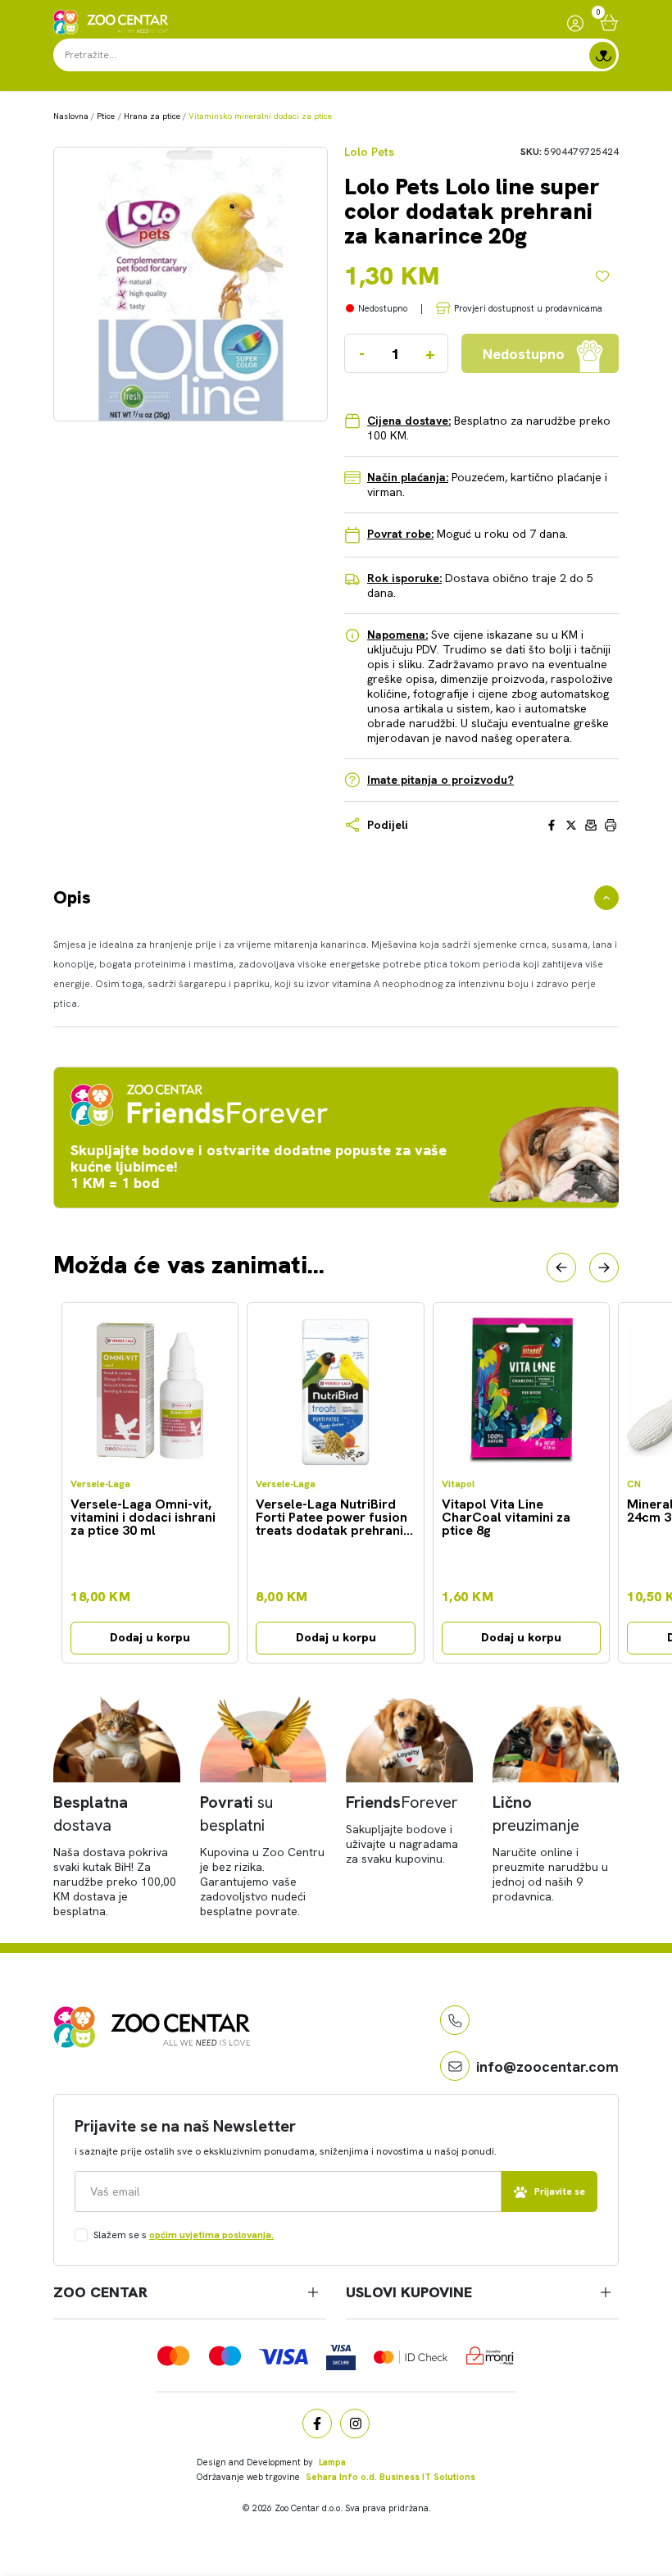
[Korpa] (609, 23)
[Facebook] (317, 2424)
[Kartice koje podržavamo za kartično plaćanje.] (173, 2356)
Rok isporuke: (404, 578)
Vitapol (458, 1484)
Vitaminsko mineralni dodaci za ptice (260, 116)
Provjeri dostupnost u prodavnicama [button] (528, 308)
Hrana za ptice (152, 116)
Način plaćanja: (408, 477)
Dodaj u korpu (150, 1637)
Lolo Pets (369, 152)
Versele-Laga (100, 1484)
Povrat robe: (400, 534)
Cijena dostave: (409, 421)
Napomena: (397, 635)
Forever (402, 1802)
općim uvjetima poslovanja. (211, 2235)
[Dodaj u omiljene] (607, 276)
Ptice (106, 116)
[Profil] (575, 23)
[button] (561, 1268)
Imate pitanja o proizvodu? (440, 780)
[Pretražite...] (603, 55)
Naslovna (71, 116)
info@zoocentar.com (547, 2066)
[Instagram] (355, 2424)
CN (634, 1484)
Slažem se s (184, 2235)
